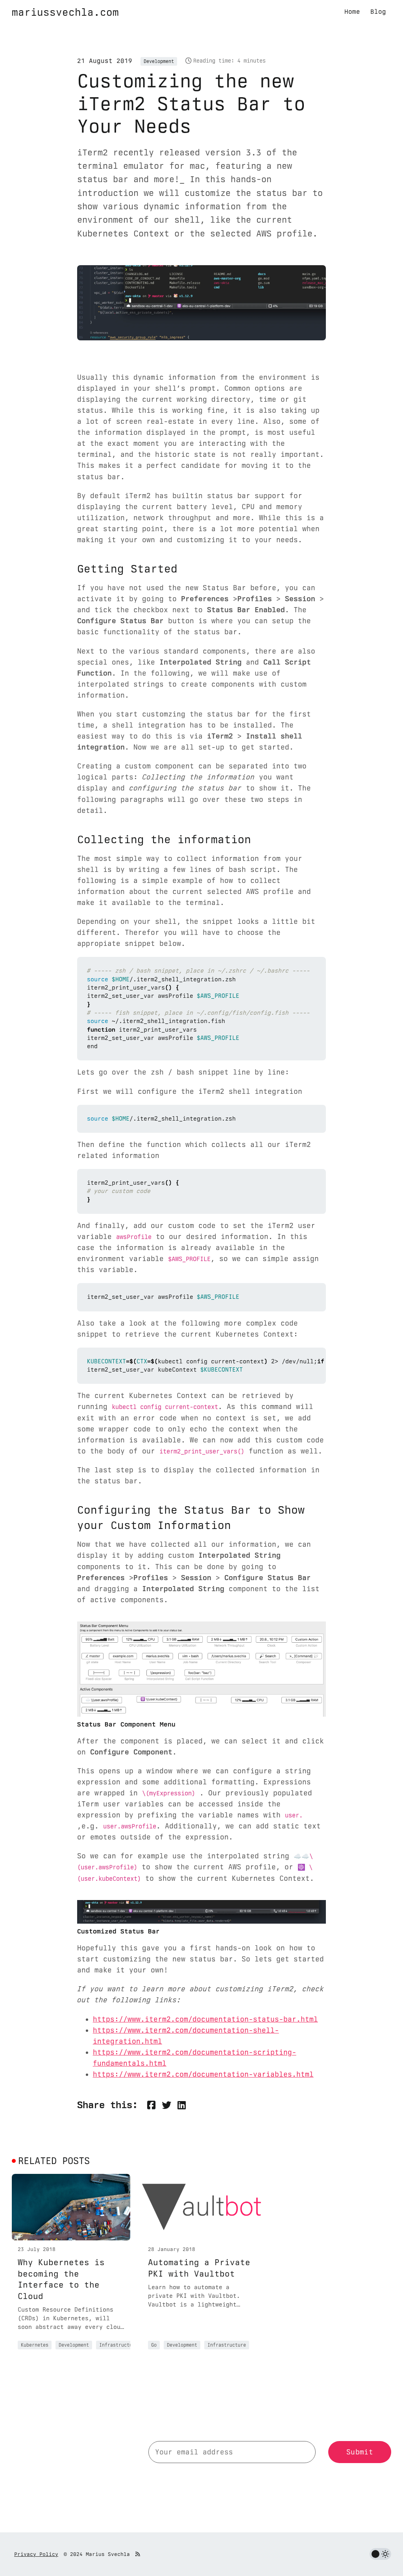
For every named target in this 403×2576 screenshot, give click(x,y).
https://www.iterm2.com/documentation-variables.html (203, 2074)
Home (352, 12)
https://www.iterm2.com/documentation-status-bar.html (205, 2019)
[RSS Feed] (138, 2554)
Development (159, 61)
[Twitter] (166, 2105)
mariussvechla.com (65, 12)
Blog (378, 12)
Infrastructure (118, 2345)
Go (154, 2345)
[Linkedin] (182, 2105)
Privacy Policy (36, 2554)
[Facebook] (151, 2105)
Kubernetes (35, 2345)
